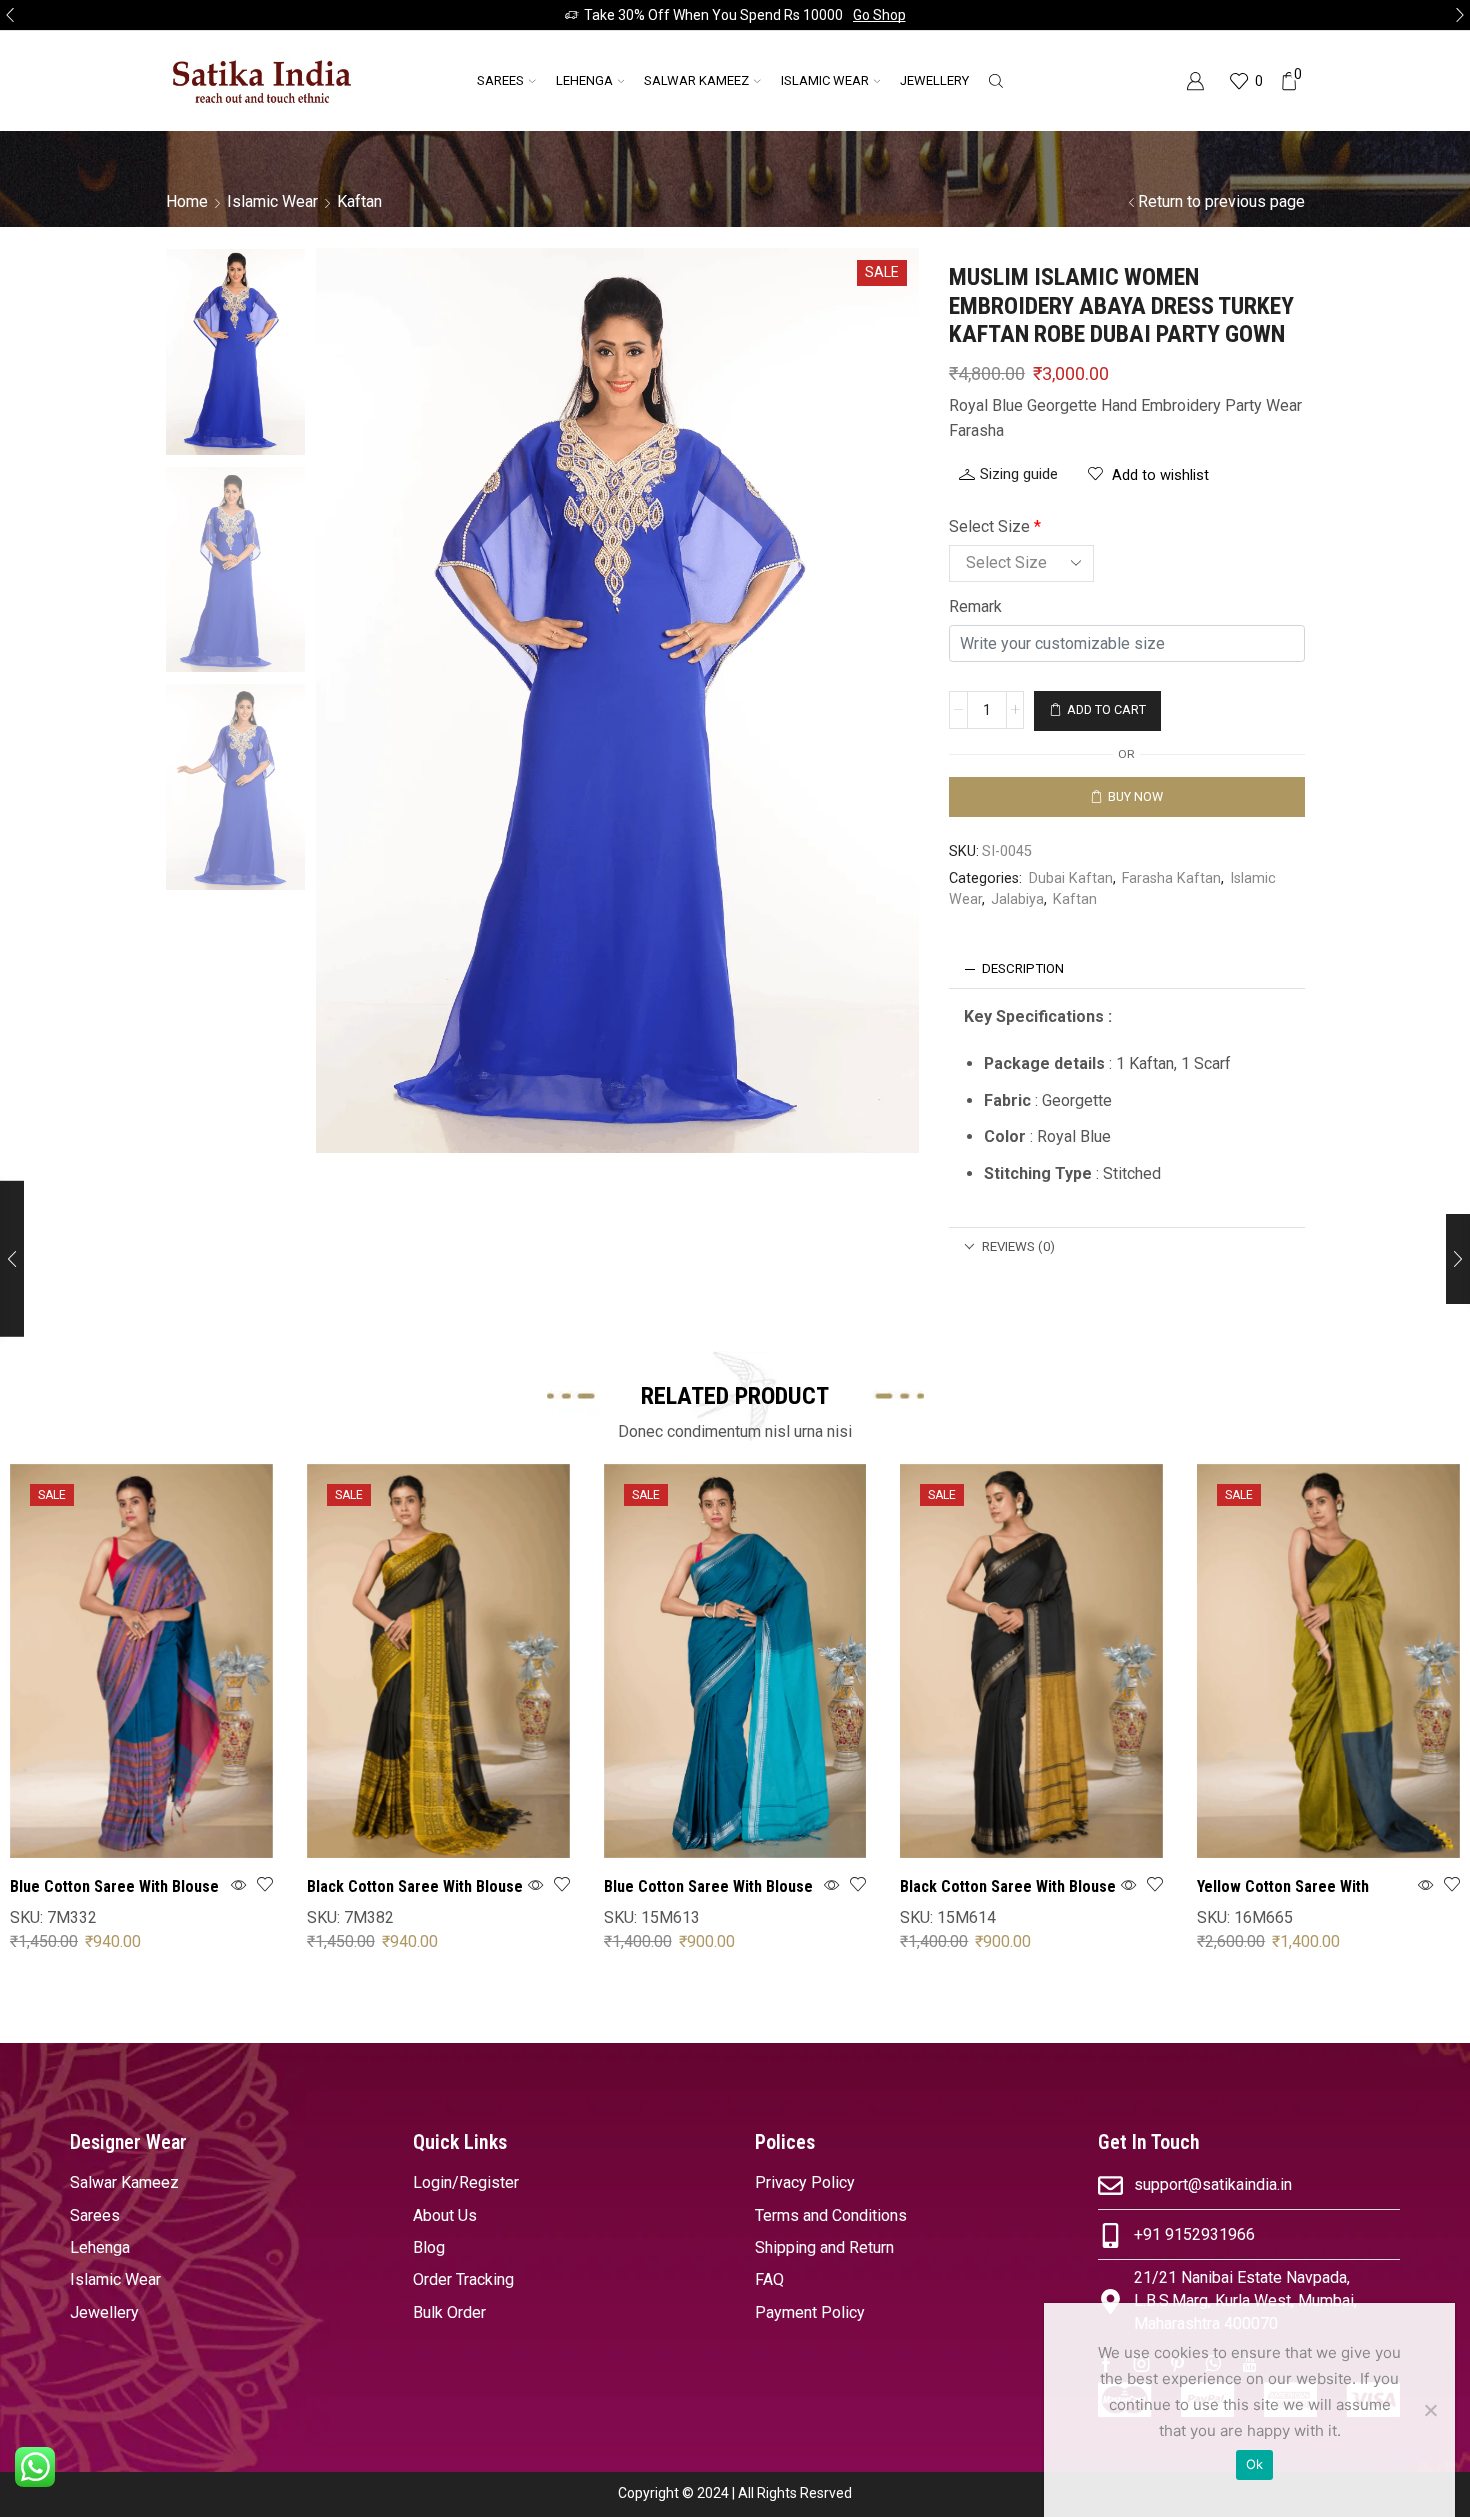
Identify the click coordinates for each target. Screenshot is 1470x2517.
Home (187, 201)
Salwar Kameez (696, 80)
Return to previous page (1221, 201)
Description (1023, 968)
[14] (235, 571)
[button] (10, 15)
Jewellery (934, 80)
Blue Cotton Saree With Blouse (114, 1886)
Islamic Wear (825, 80)
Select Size (995, 526)
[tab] (1127, 969)
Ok (1255, 2464)
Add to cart (1106, 710)
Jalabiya (1017, 899)
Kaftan (359, 201)
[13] (235, 350)
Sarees (500, 80)
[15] (235, 788)
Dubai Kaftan (1071, 878)
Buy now (1135, 796)
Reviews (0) (1018, 1246)
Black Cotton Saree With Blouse (415, 1886)
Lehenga (584, 80)
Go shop (879, 15)
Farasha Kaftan (1171, 878)
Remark (975, 606)
